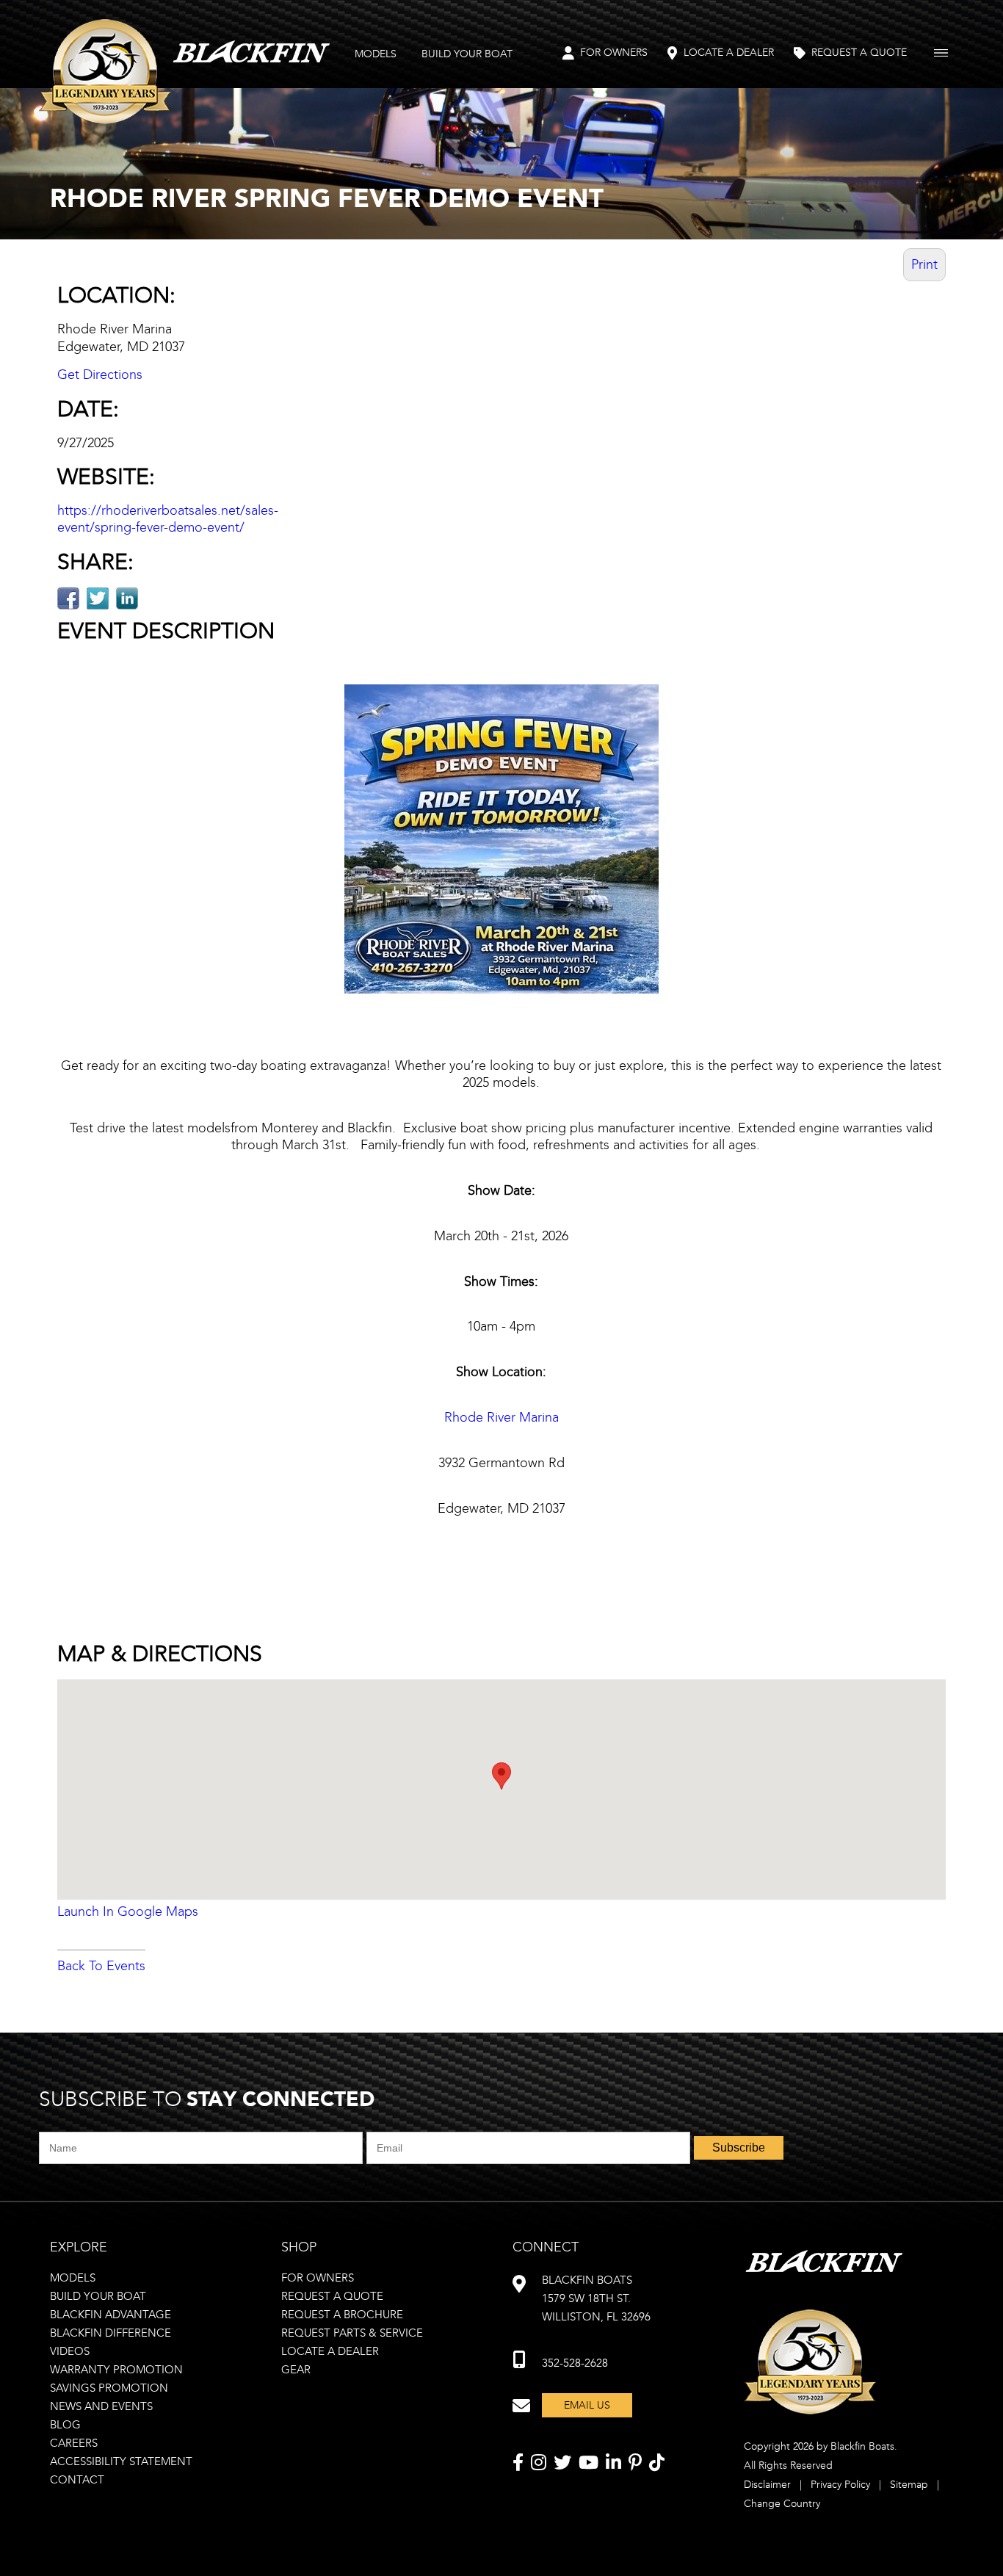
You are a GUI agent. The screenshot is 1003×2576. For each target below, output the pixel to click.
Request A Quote (859, 53)
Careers (74, 2443)
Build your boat (98, 2296)
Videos (70, 2351)
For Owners (614, 53)
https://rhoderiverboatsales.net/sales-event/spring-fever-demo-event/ (168, 519)
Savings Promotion (109, 2388)
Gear (296, 2370)
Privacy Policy (840, 2485)
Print (924, 264)
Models (73, 2278)
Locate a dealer (330, 2351)
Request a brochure (342, 2315)
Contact (77, 2480)
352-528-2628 (575, 2363)
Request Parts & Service (352, 2333)
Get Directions (100, 375)
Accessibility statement (121, 2461)
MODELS (376, 54)
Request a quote (332, 2296)
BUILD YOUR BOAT (467, 54)
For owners (318, 2278)
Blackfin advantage (111, 2315)
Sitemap (909, 2485)
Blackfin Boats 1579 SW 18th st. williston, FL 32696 (596, 2298)
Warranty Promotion (116, 2370)
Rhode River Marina (501, 1417)
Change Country (782, 2504)
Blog (65, 2425)
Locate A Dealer (729, 53)
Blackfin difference (111, 2333)
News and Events (101, 2406)
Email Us (587, 2405)
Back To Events (101, 1966)
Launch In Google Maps (128, 1911)
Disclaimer (767, 2485)
